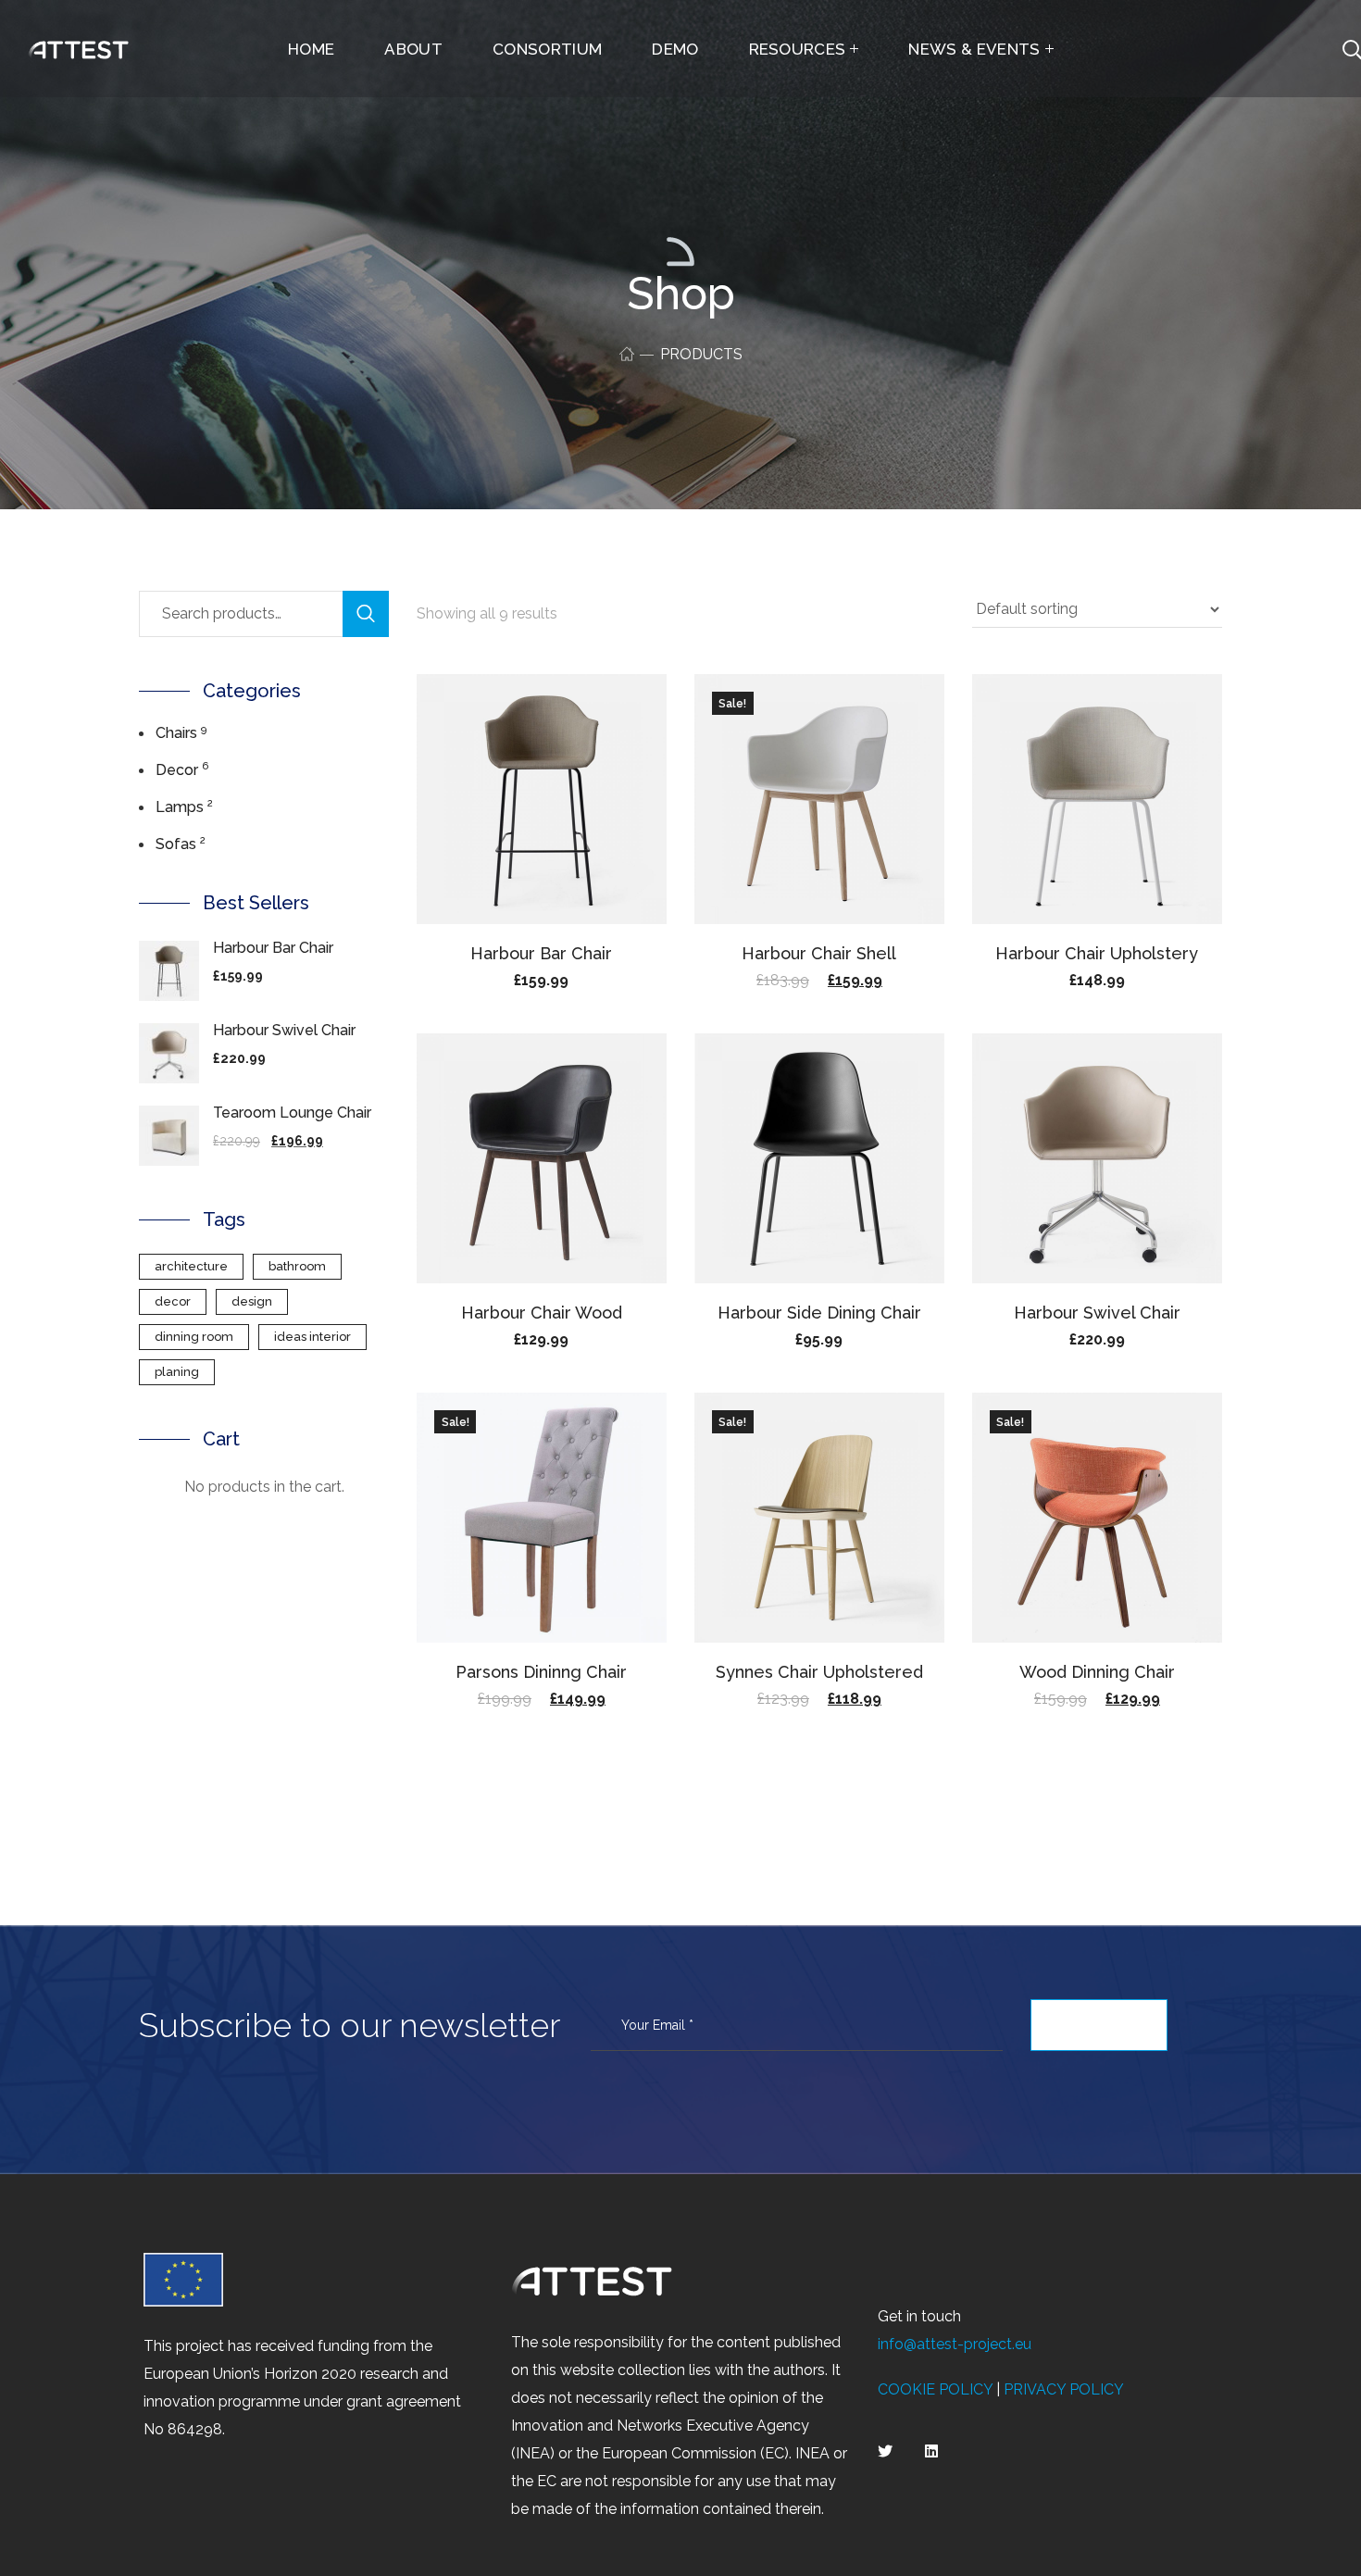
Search (366, 614)
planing (177, 1372)
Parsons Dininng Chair (541, 1672)
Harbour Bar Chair (541, 953)
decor (173, 1301)
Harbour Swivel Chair (1097, 1313)
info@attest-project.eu (955, 2344)
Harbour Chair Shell (819, 953)
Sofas (176, 844)
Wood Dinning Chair (1097, 1672)
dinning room (194, 1337)
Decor (177, 770)
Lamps (180, 807)
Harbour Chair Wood (542, 1313)
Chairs (176, 733)
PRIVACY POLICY (1064, 2389)
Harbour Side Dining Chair (819, 1313)
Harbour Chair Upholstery (1097, 953)
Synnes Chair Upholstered (819, 1672)
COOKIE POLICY (935, 2389)
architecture (191, 1266)
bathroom (297, 1266)
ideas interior (312, 1337)
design (252, 1301)
